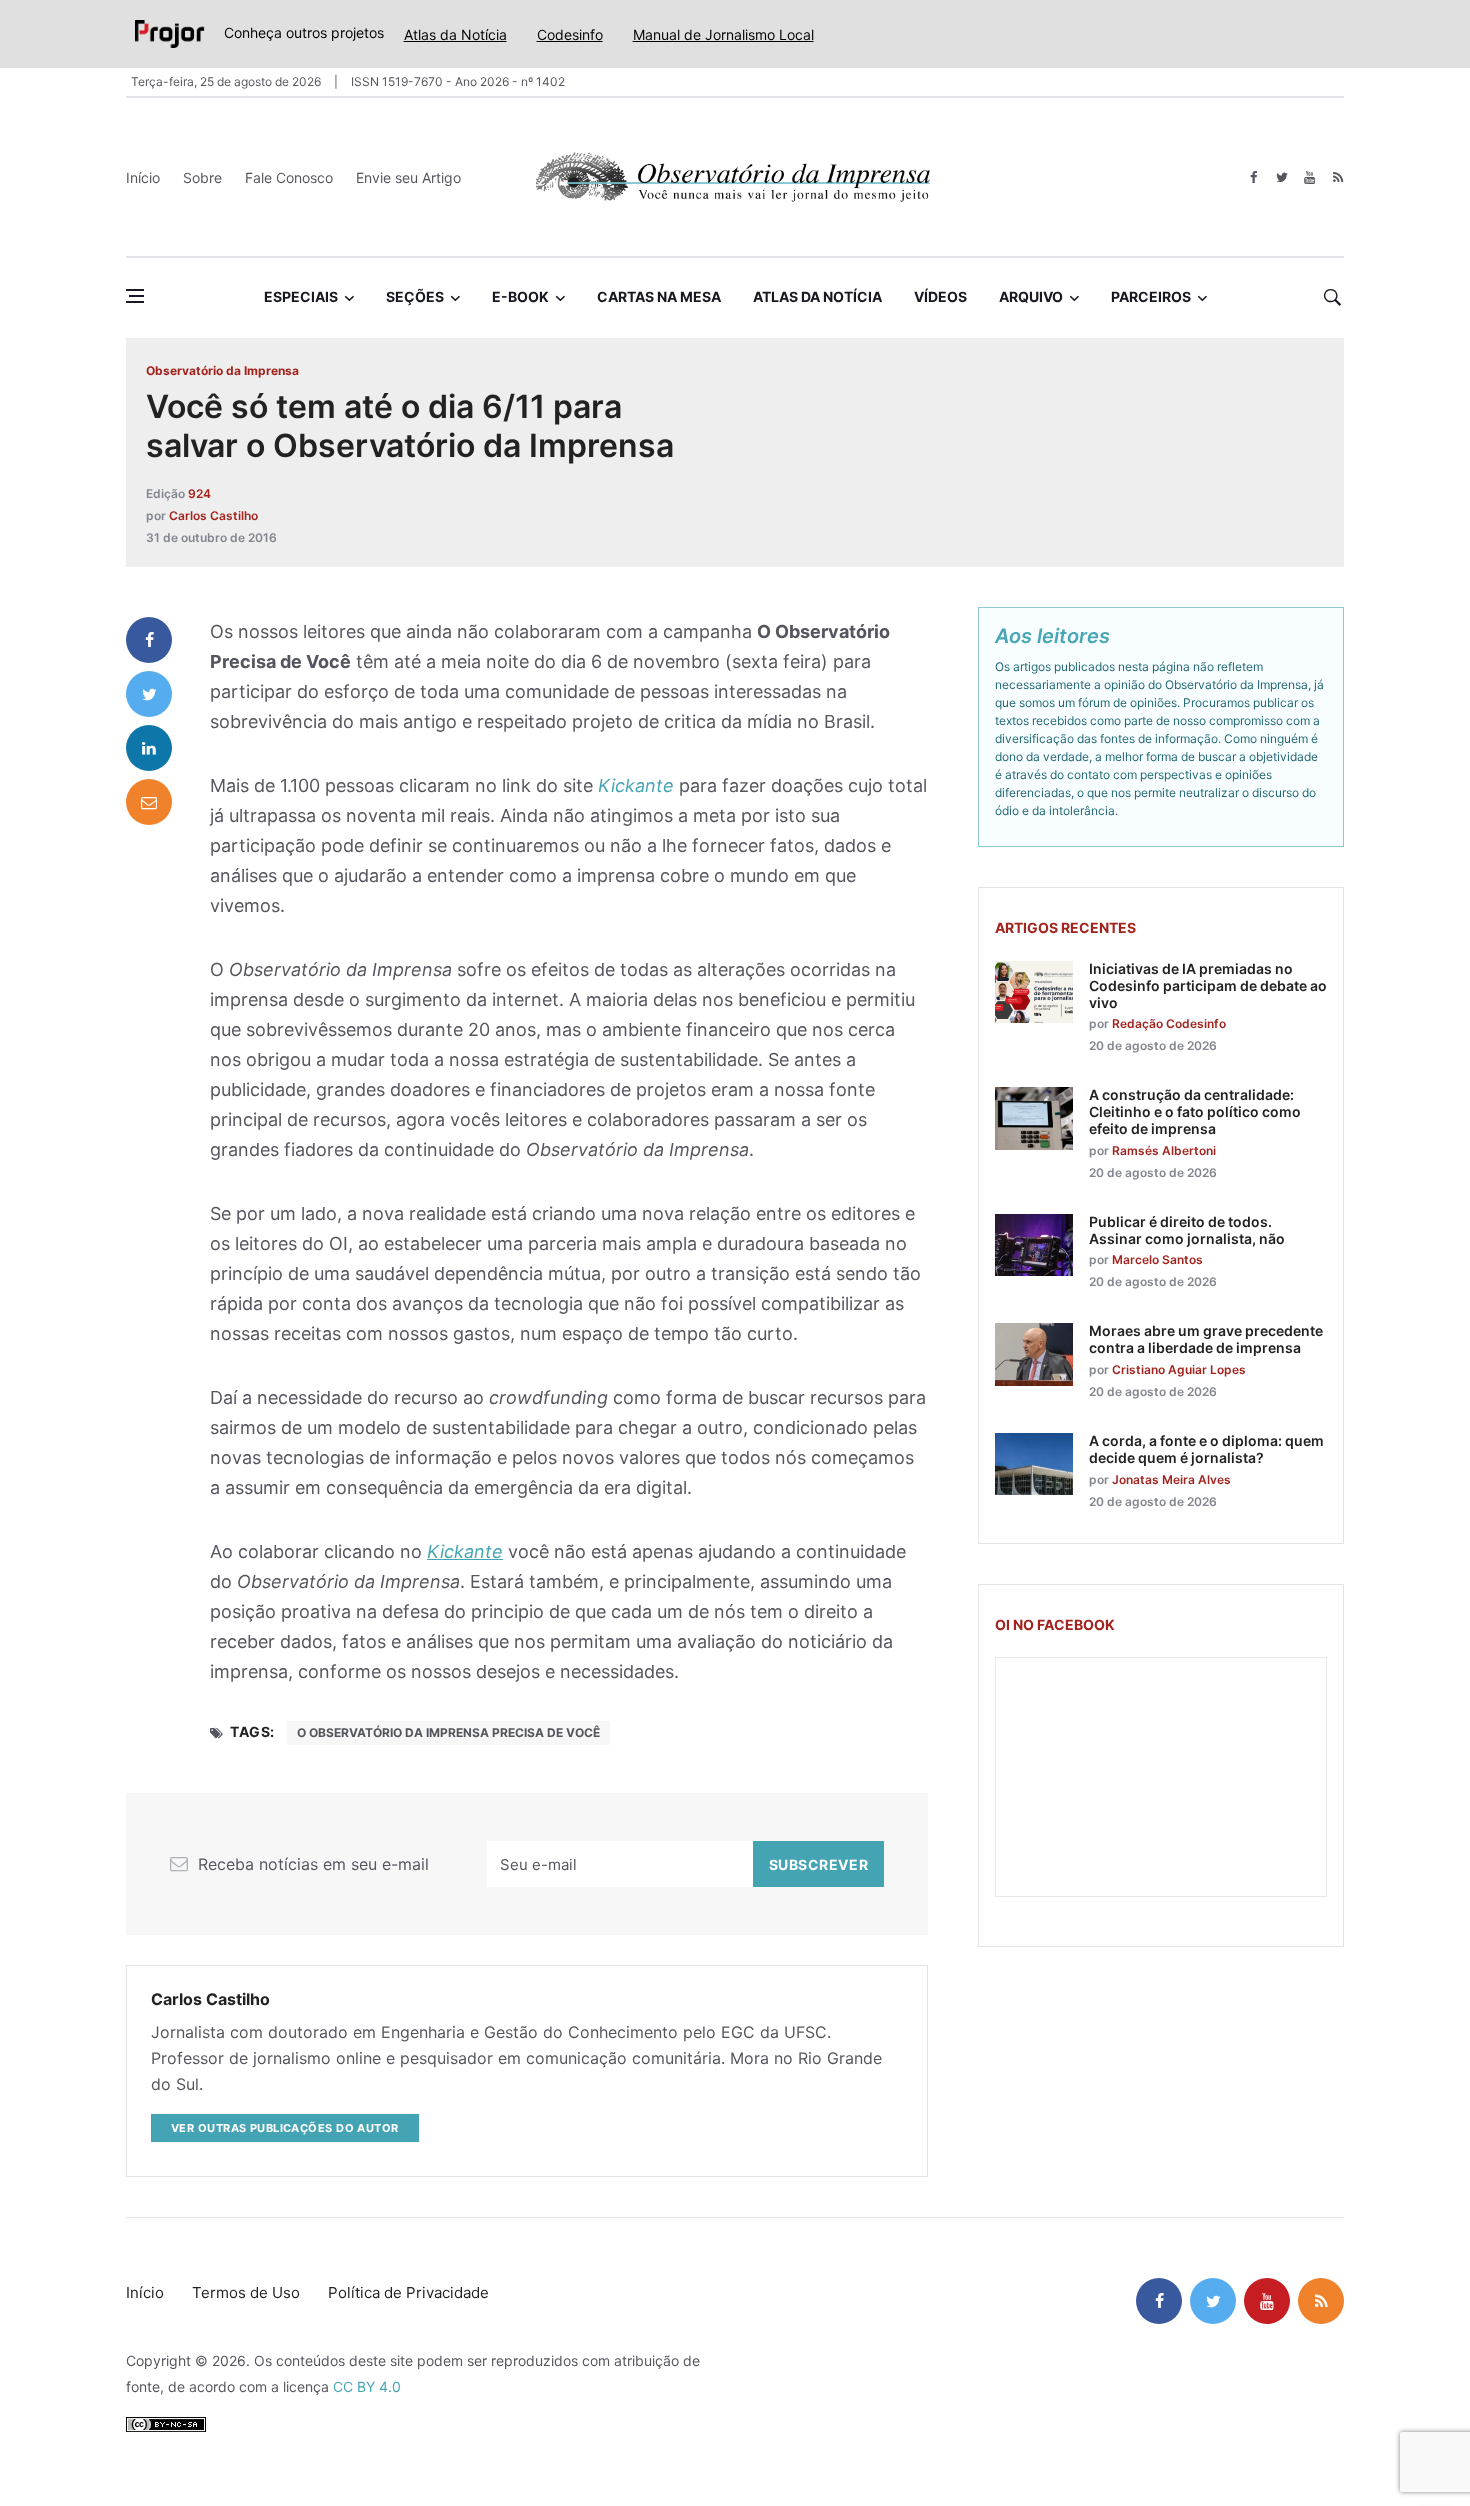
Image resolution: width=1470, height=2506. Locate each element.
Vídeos (940, 296)
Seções (415, 296)
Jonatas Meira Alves (1171, 1479)
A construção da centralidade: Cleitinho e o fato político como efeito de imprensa (1195, 1111)
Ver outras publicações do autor (285, 2128)
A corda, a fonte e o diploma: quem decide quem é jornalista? (1206, 1449)
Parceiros (1151, 296)
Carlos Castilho (213, 515)
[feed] (1337, 177)
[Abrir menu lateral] (135, 296)
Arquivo (1031, 296)
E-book (520, 296)
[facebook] (1253, 177)
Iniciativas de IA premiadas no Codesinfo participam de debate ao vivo (1208, 985)
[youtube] (1309, 177)
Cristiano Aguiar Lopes (1179, 1369)
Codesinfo (570, 34)
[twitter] (1281, 177)
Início (143, 177)
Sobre (202, 177)
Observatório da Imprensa (222, 370)
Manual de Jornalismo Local (723, 34)
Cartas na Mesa (659, 296)
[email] (149, 802)
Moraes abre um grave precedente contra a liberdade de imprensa (1206, 1339)
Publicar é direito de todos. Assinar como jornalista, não (1187, 1230)
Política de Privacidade (408, 2292)
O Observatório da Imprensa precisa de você (448, 1732)
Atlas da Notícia (455, 34)
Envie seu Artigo (408, 177)
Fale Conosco (289, 177)
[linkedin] (149, 748)
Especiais (301, 296)
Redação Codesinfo (1169, 1023)
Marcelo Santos (1157, 1259)
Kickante (636, 785)
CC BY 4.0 (367, 2386)
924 (199, 493)
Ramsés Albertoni (1164, 1150)
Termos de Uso (246, 2292)
